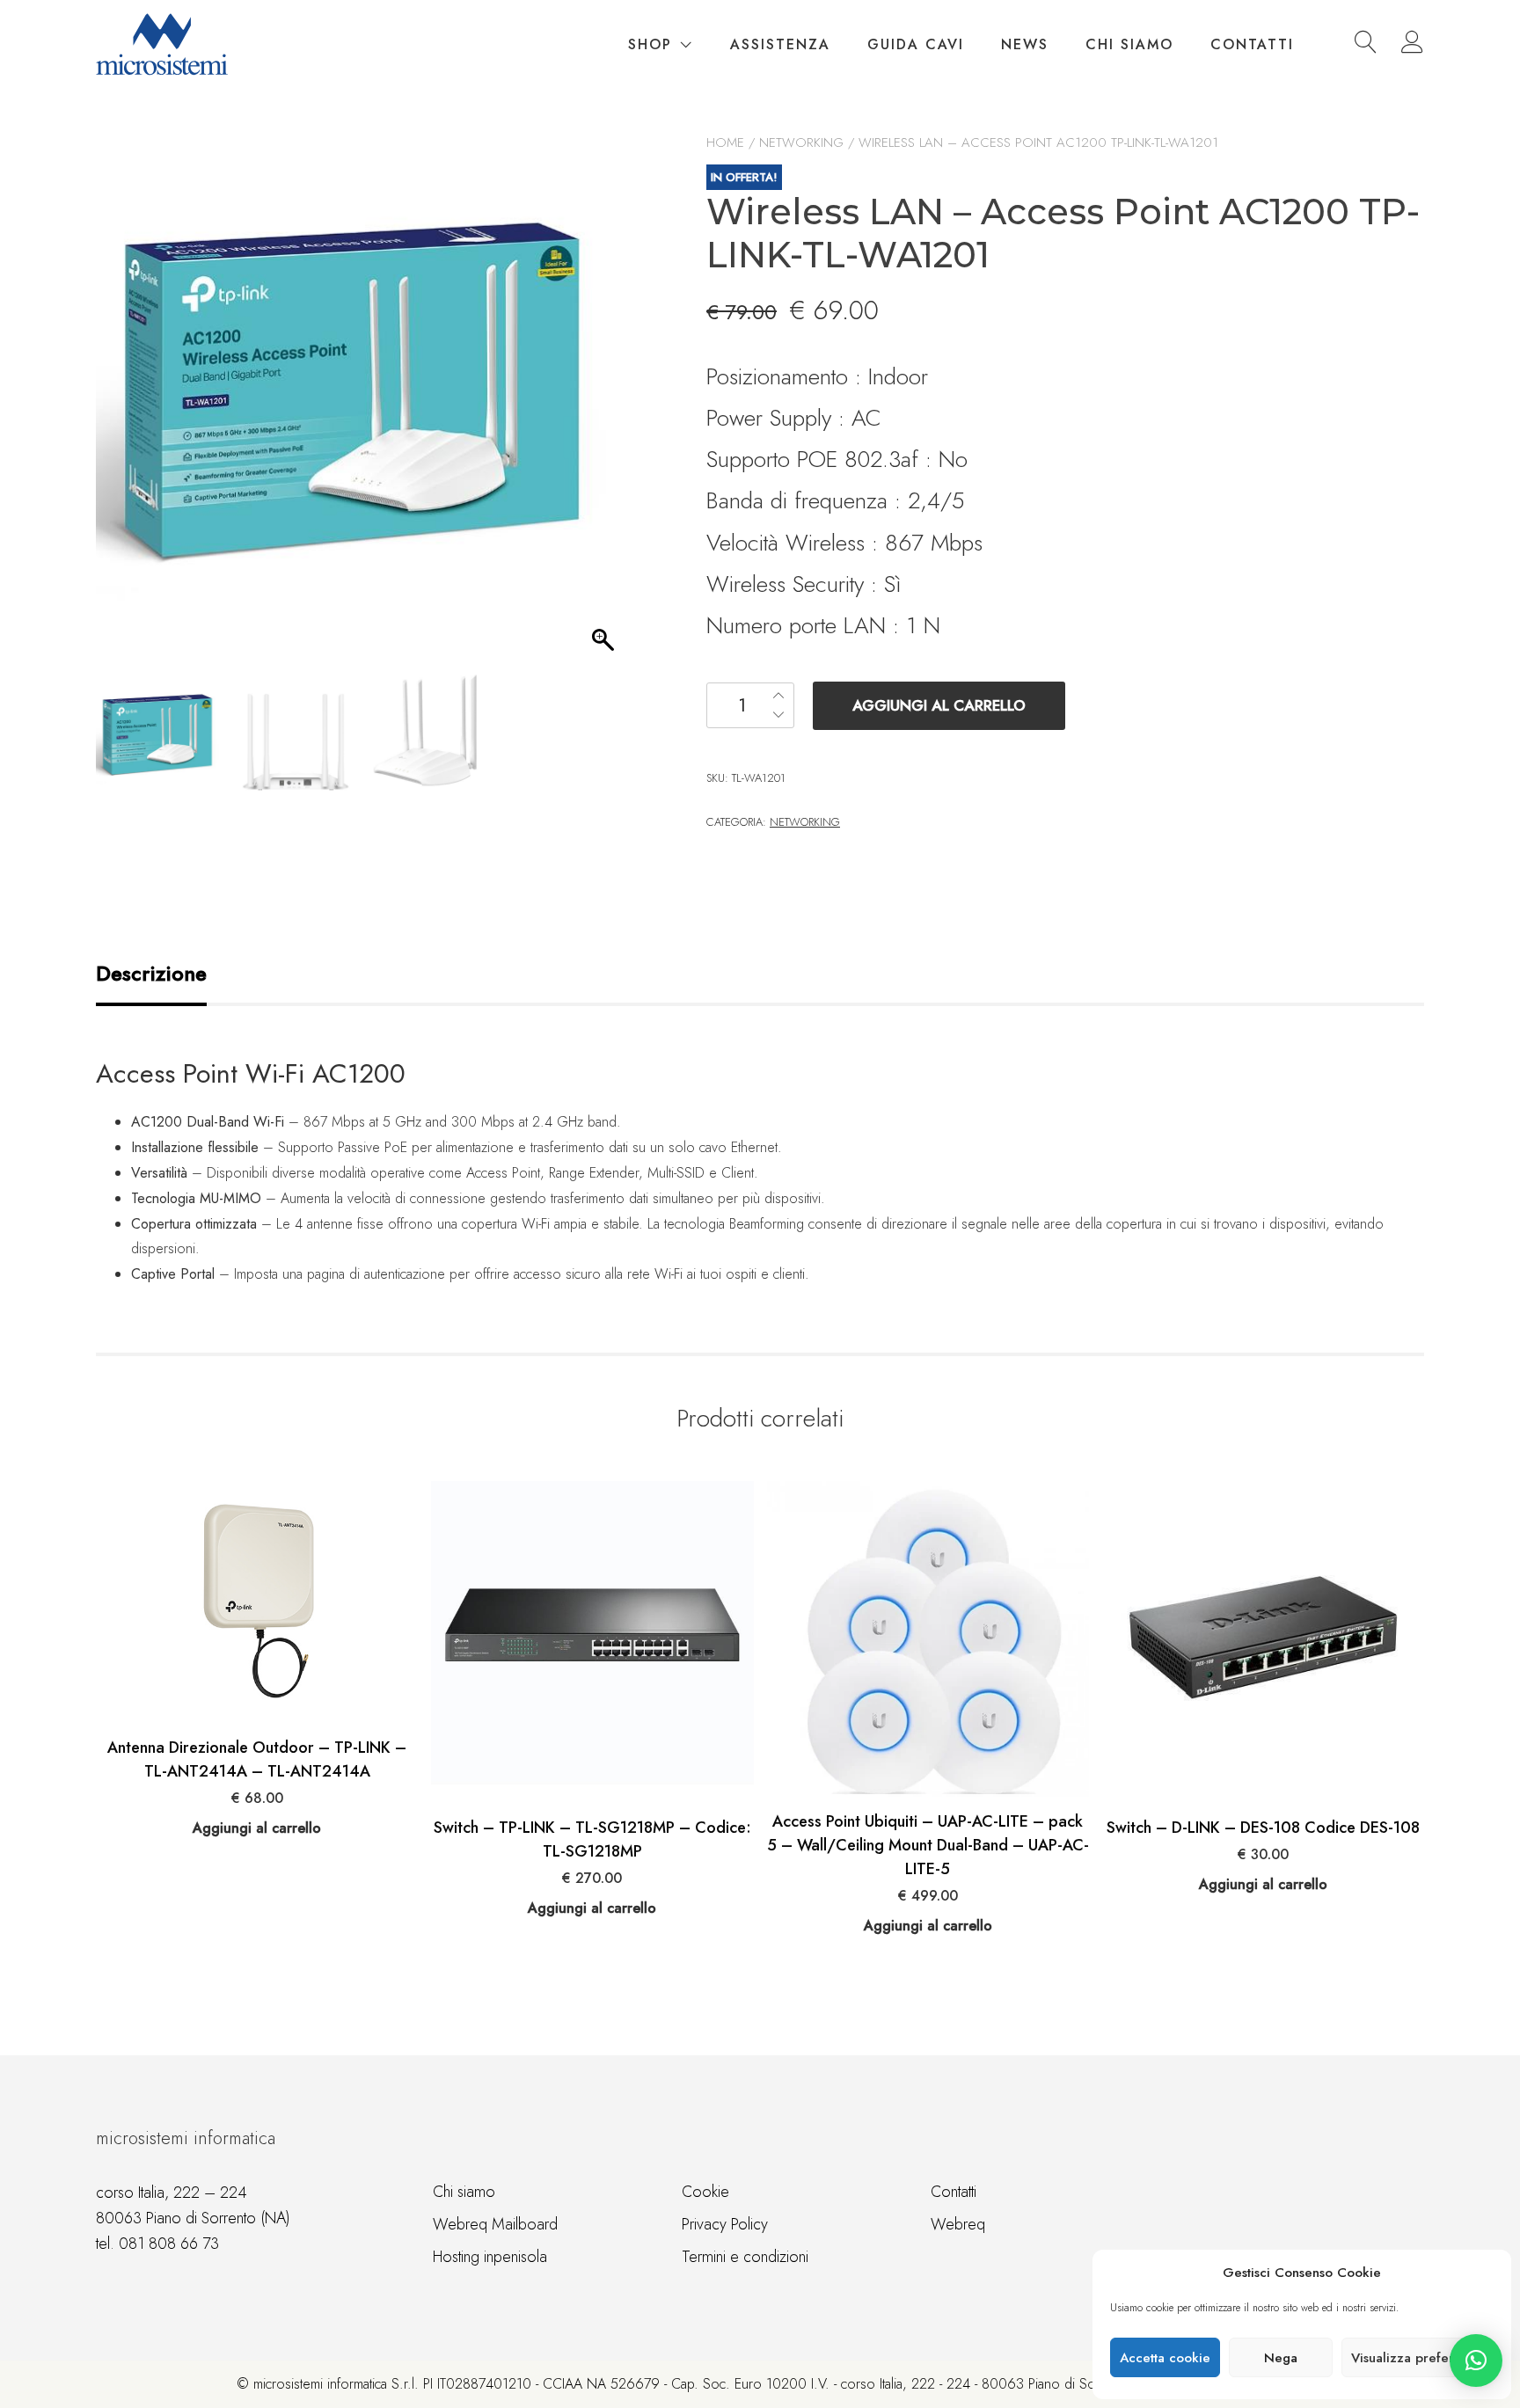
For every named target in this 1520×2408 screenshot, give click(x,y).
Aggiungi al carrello (939, 705)
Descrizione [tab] (151, 973)
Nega (1281, 2358)
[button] (1476, 2361)
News (1025, 44)
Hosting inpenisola (490, 2257)
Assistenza (780, 44)
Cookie (705, 2192)
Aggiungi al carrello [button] (257, 1828)
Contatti (1252, 44)
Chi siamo (1129, 44)
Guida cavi (916, 44)
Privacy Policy (725, 2224)
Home (725, 142)
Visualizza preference (1418, 2358)
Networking (801, 142)
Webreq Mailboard (495, 2224)
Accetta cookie (1165, 2358)
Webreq (958, 2224)
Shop (650, 44)
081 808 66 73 (169, 2244)
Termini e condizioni (745, 2257)
